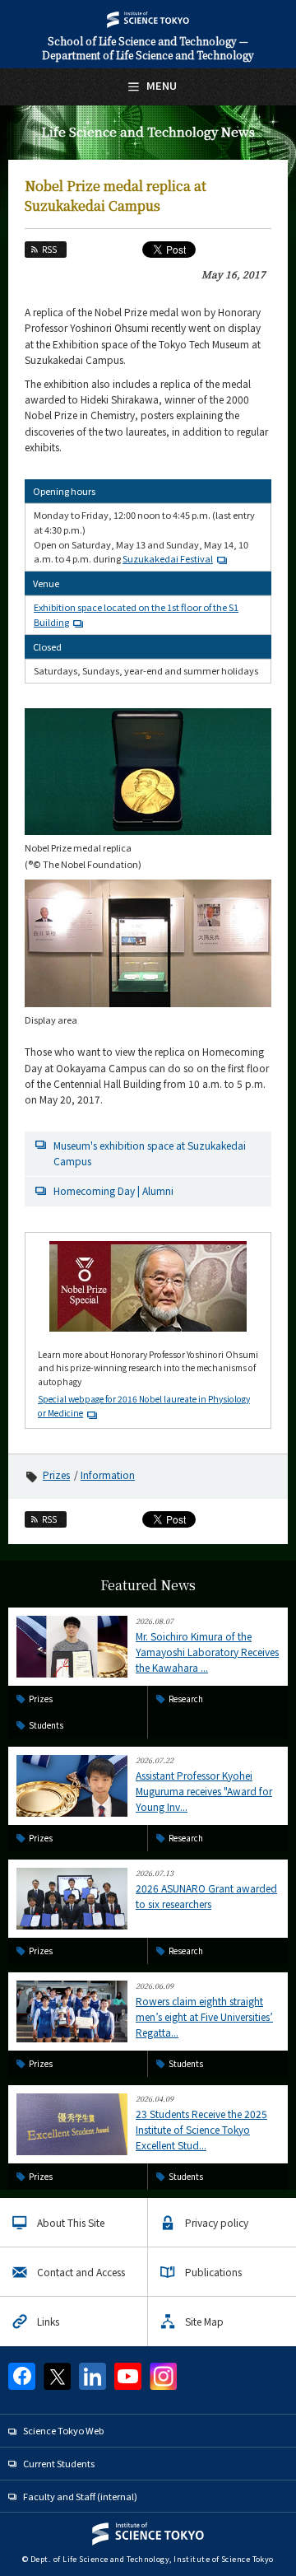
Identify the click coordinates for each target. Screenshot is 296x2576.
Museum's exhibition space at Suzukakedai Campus (150, 1153)
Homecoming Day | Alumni (113, 1190)
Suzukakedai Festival (168, 558)
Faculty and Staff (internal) (80, 2496)
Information (108, 1475)
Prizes (56, 1475)
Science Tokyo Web (63, 2430)
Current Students (59, 2463)
